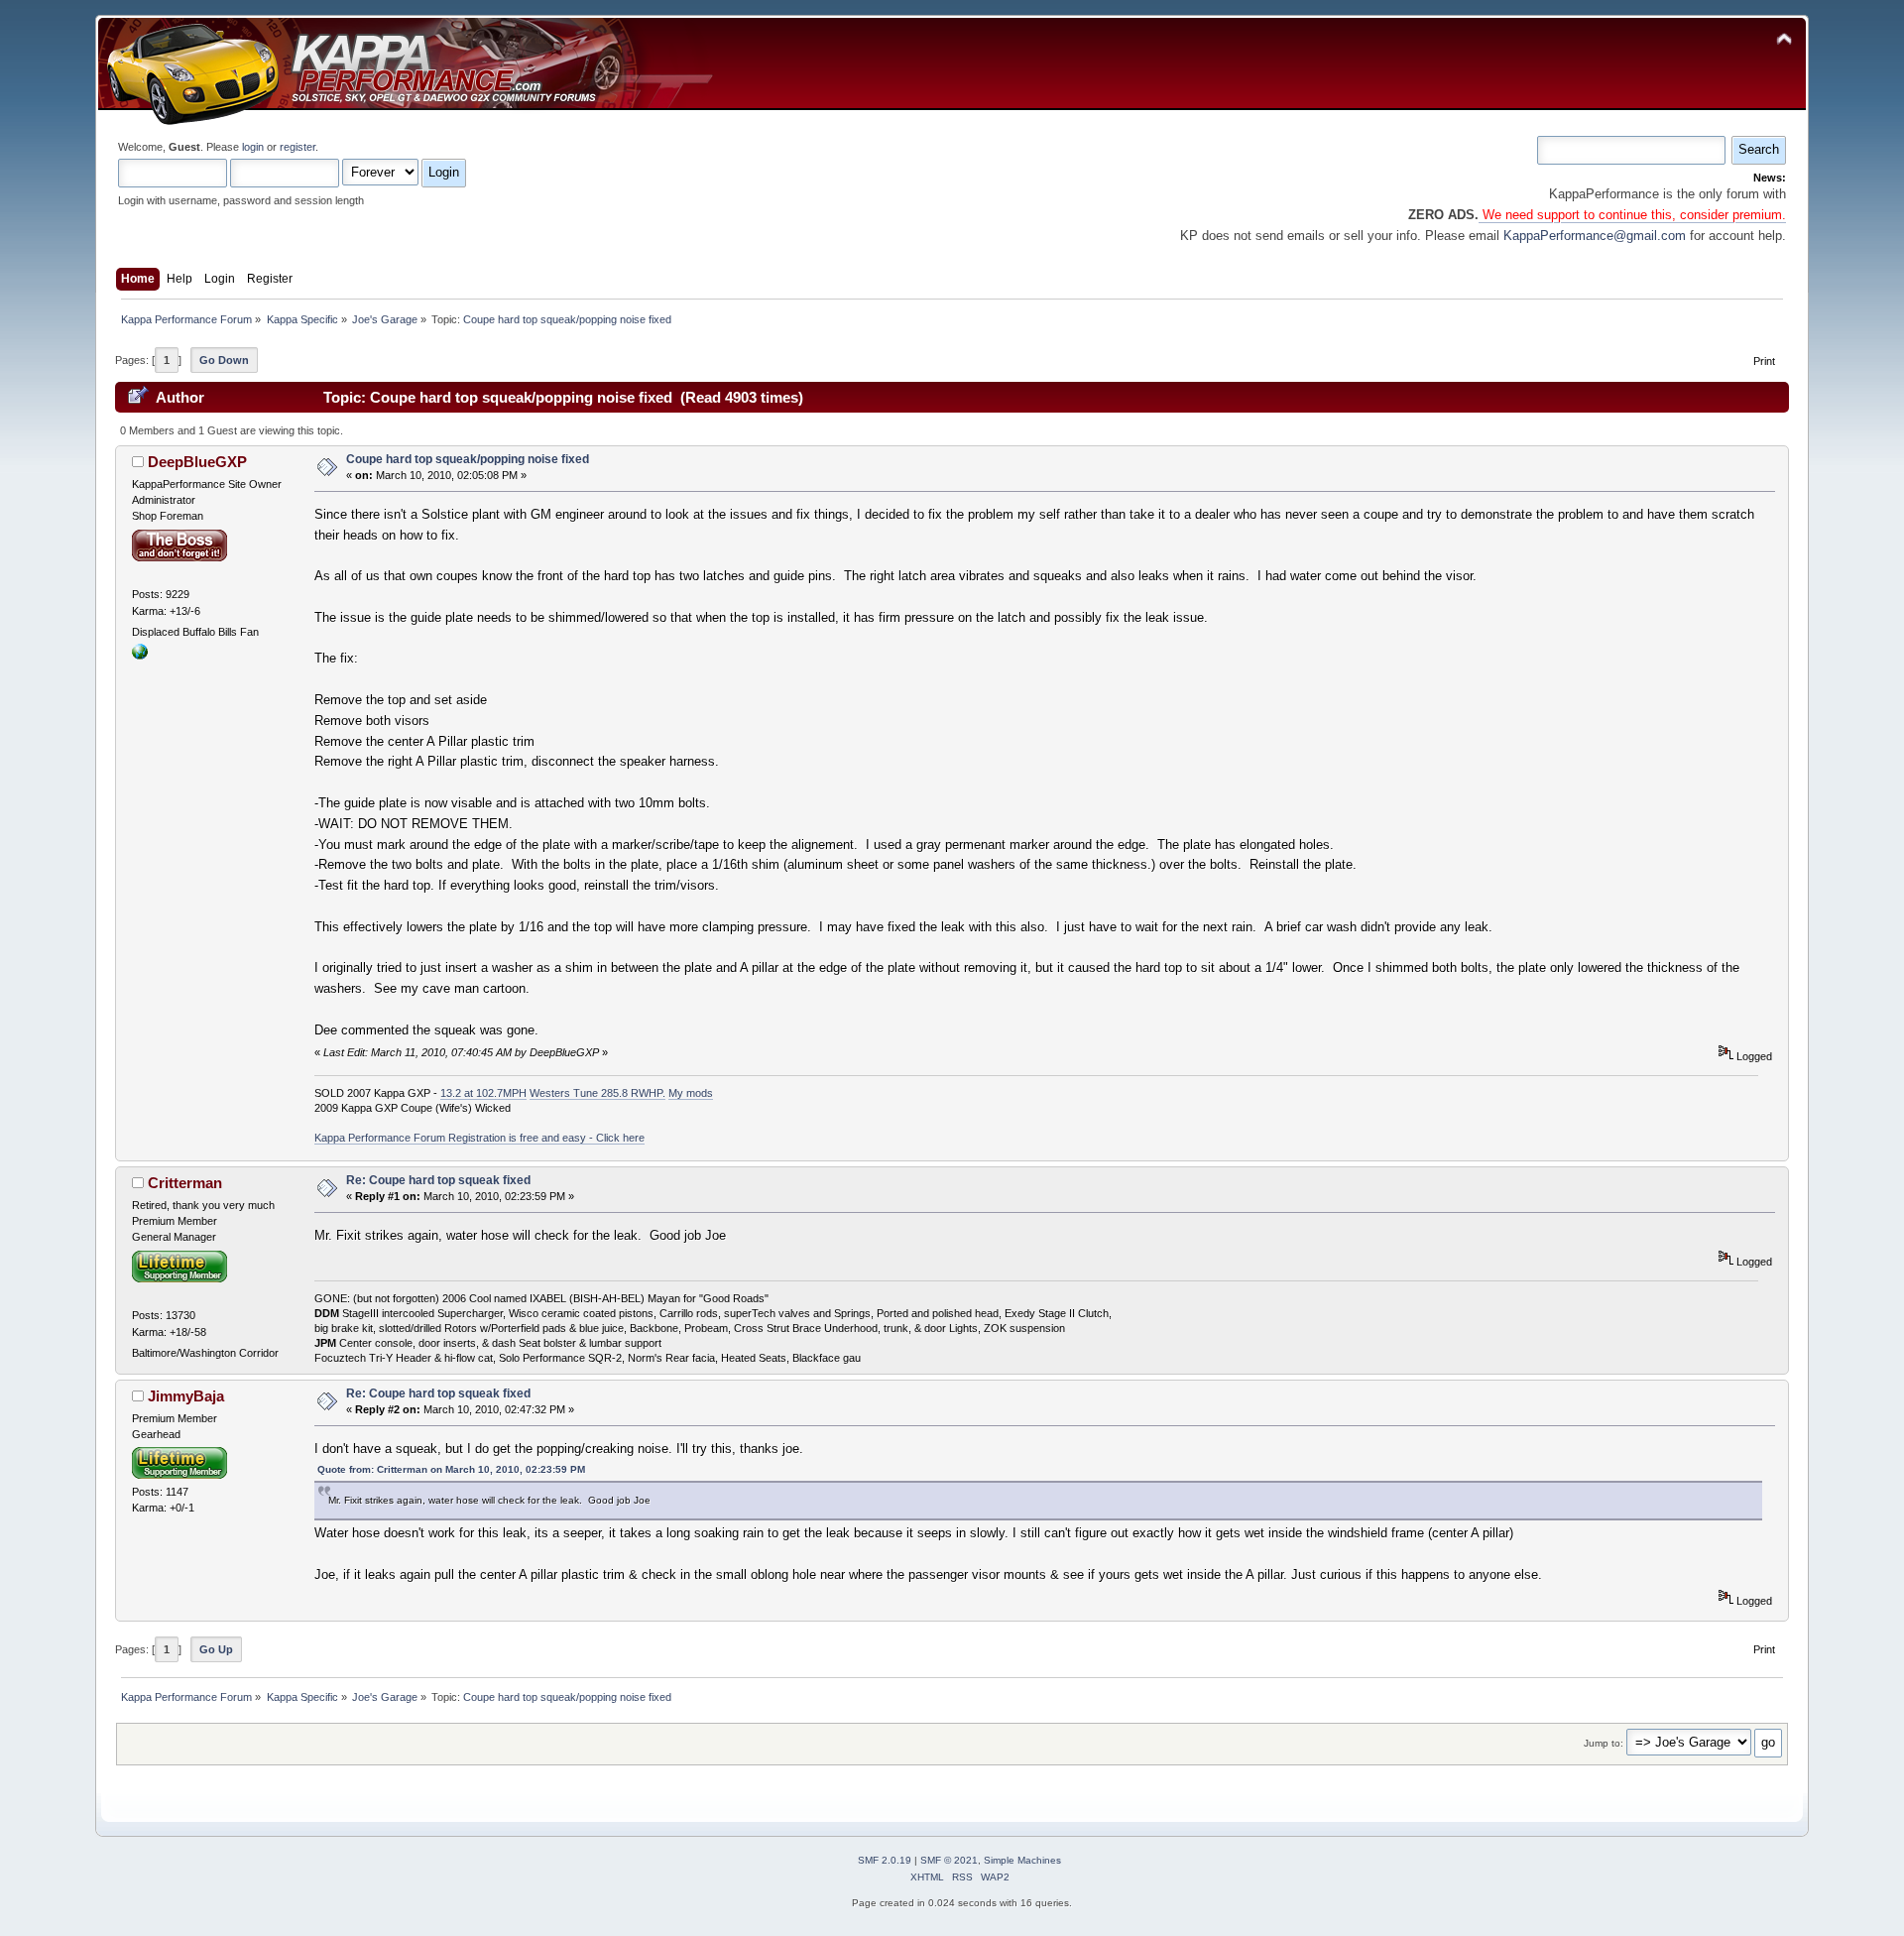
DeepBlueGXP (197, 462)
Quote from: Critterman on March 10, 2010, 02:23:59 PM (451, 1469)
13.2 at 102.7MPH (483, 1093)
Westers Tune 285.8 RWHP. (597, 1093)
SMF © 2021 (949, 1860)
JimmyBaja (186, 1396)
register (297, 147)
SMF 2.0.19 (885, 1860)
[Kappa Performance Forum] (140, 656)
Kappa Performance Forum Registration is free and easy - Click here (479, 1138)
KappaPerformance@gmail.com (1595, 236)
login (253, 147)
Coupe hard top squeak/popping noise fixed (468, 459)
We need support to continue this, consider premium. (1632, 215)
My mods (691, 1093)
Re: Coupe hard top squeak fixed (438, 1180)
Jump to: (1604, 1743)
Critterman (185, 1183)
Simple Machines (1022, 1860)
